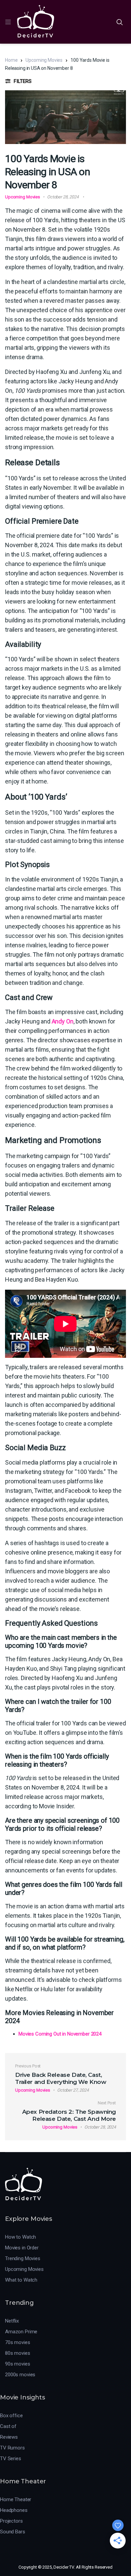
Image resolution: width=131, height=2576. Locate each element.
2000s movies (20, 2375)
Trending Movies (23, 2258)
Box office (11, 2416)
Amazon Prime (21, 2332)
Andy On (63, 1021)
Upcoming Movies (44, 60)
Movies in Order (22, 2248)
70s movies (18, 2342)
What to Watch (21, 2280)
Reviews (9, 2437)
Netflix (12, 2321)
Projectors (11, 2521)
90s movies (18, 2364)
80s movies (18, 2353)
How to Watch (20, 2237)
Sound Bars (13, 2532)
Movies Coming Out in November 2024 (60, 2034)
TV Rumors (12, 2448)
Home (11, 60)
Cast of (8, 2426)
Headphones (14, 2510)
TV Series (11, 2459)
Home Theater (16, 2499)
